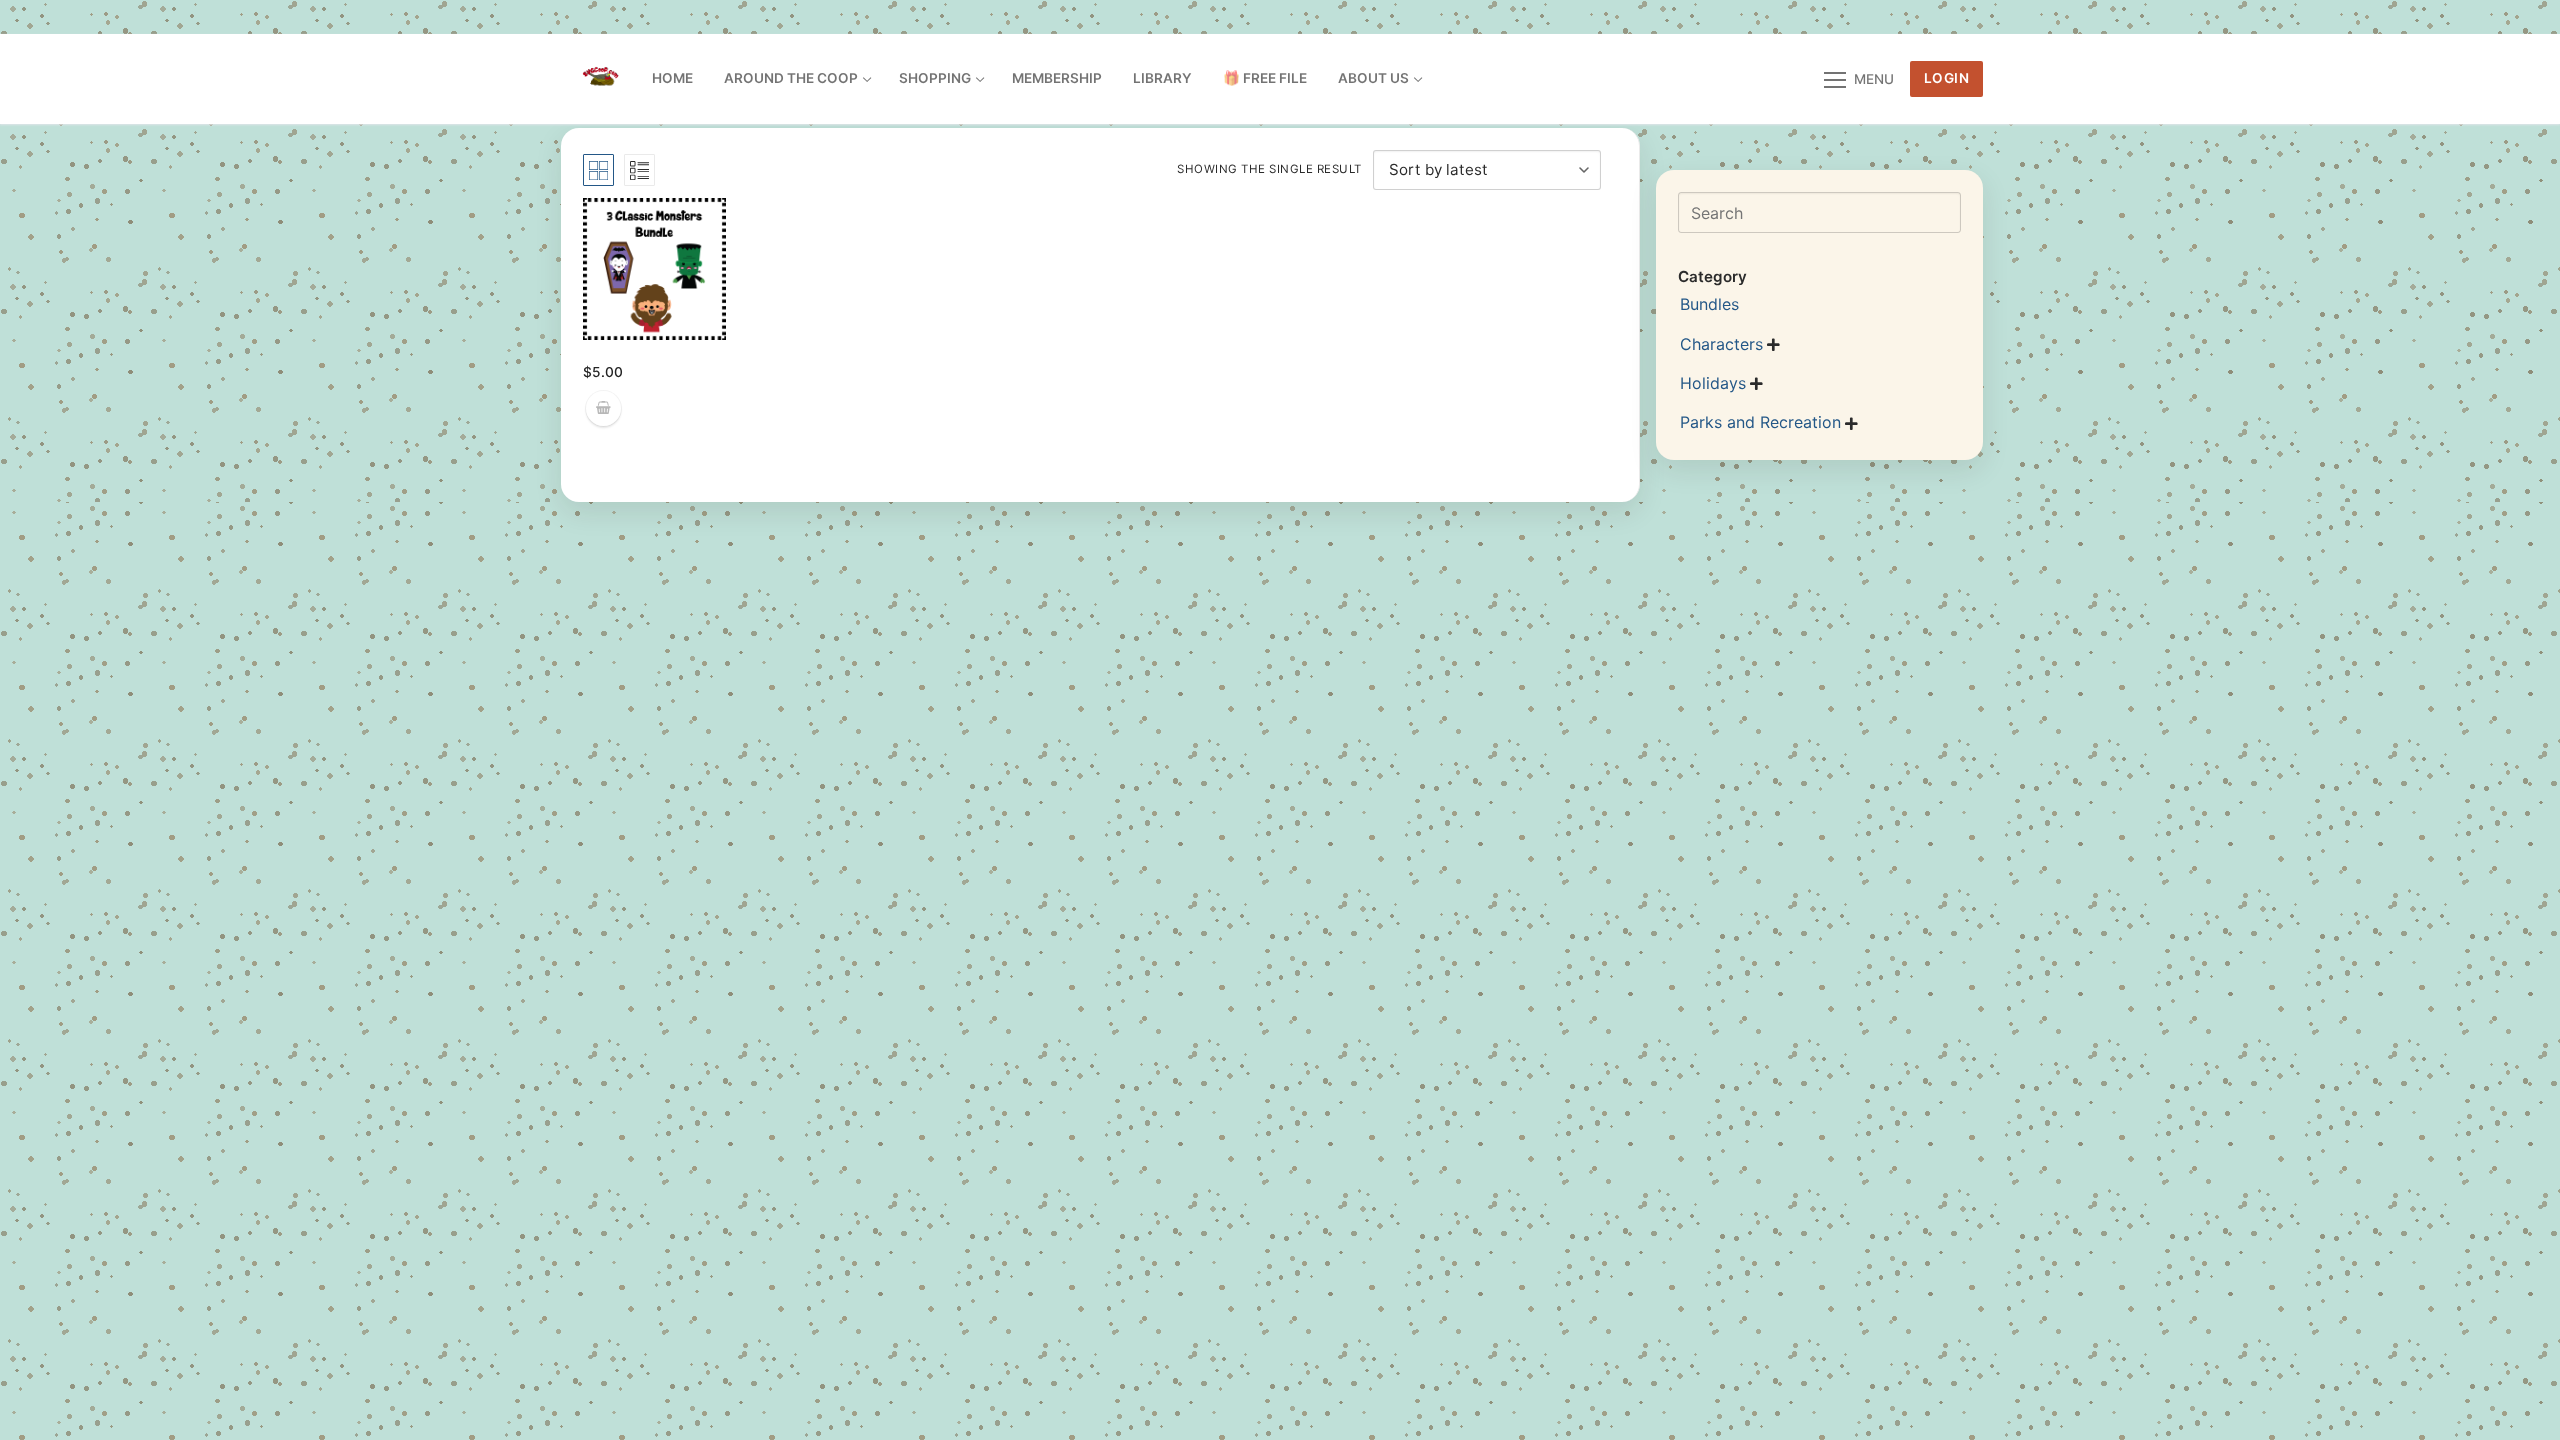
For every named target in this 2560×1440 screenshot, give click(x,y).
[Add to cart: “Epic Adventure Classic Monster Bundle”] (603, 408)
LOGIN (1947, 78)
